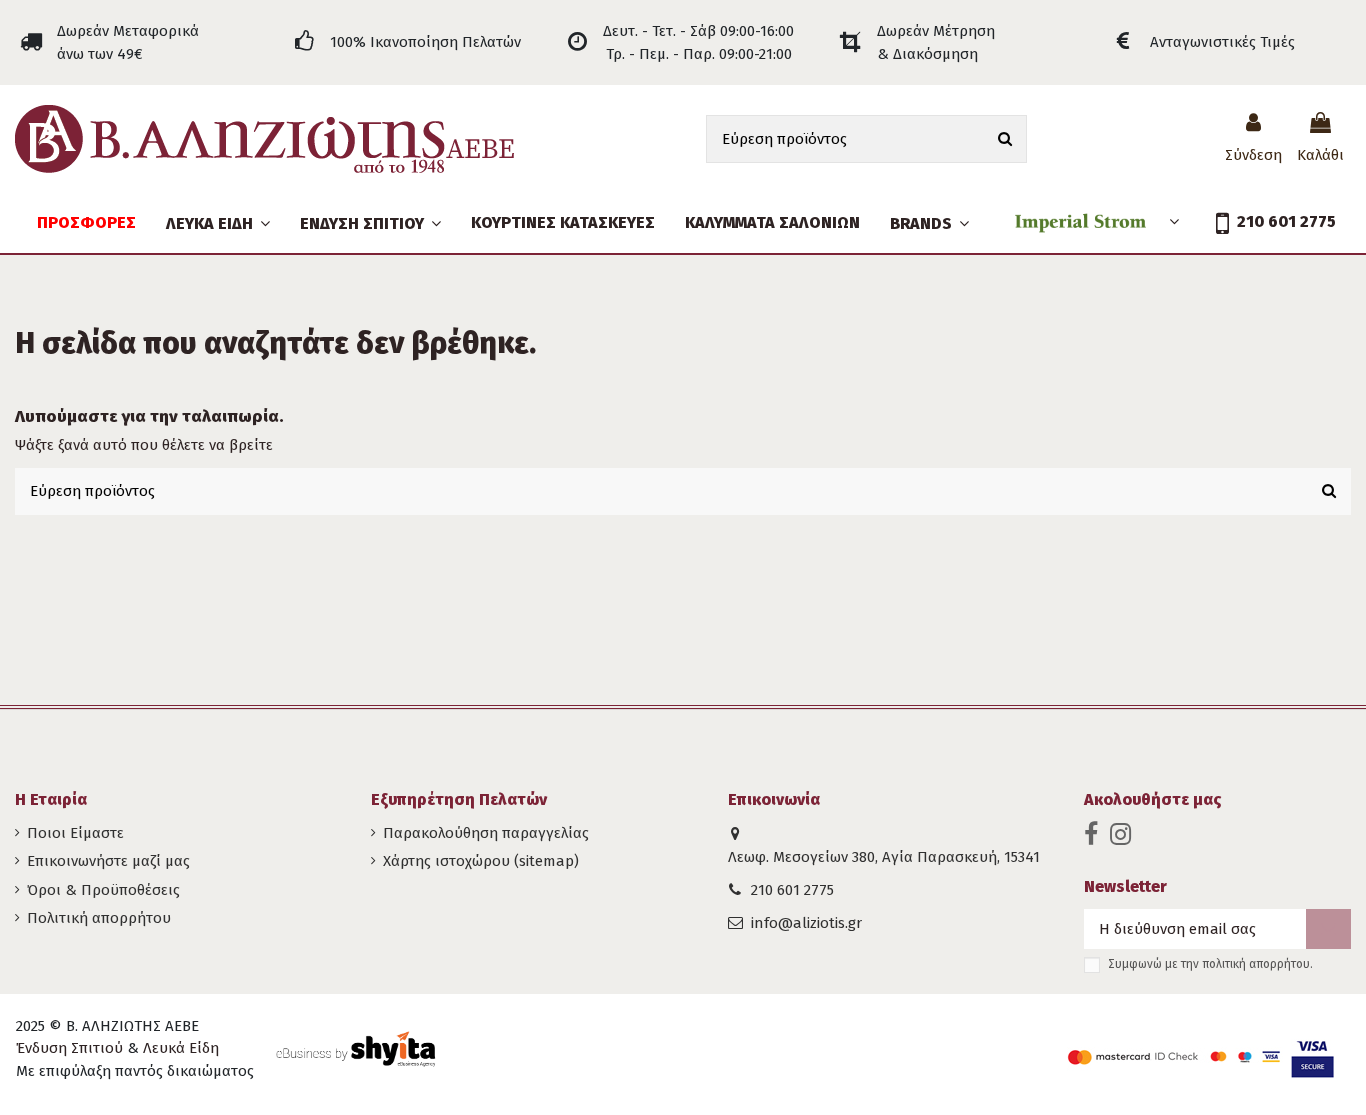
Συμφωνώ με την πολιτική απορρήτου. (1210, 964)
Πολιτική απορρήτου (99, 918)
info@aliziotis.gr (806, 923)
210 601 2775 (792, 890)
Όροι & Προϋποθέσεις (103, 890)
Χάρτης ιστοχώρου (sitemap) (481, 861)
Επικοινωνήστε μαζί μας (108, 861)
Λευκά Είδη (181, 1048)
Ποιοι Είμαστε (75, 833)
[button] (370, 223)
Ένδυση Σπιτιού (69, 1048)
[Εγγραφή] (1328, 929)
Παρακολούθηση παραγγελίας (486, 833)
